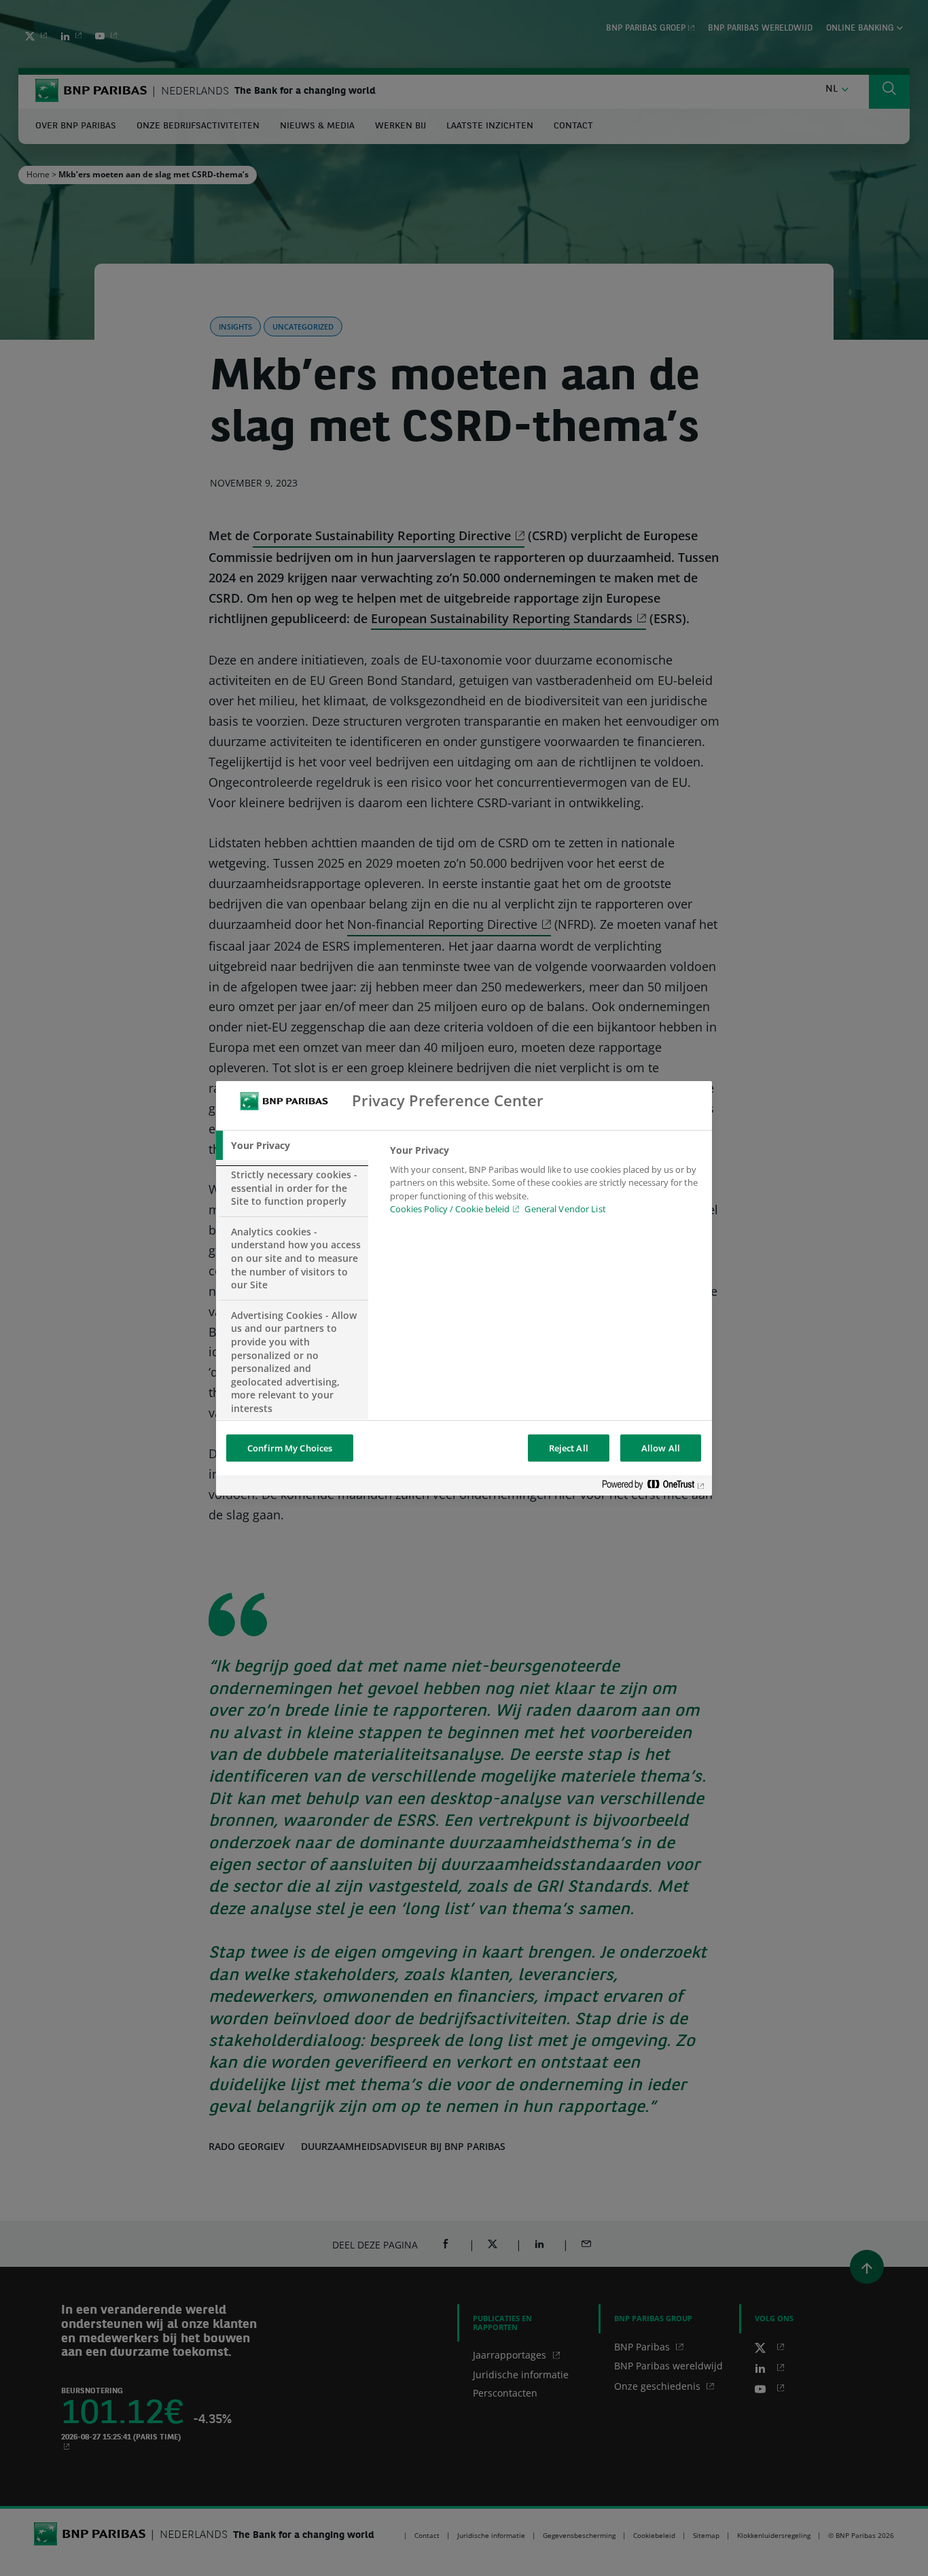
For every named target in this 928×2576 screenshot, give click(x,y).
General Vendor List (565, 1209)
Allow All (661, 1448)
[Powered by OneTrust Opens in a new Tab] (654, 1487)
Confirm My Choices (290, 1448)
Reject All (569, 1448)
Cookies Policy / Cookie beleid (450, 1209)
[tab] (292, 1146)
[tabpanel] (545, 1184)
